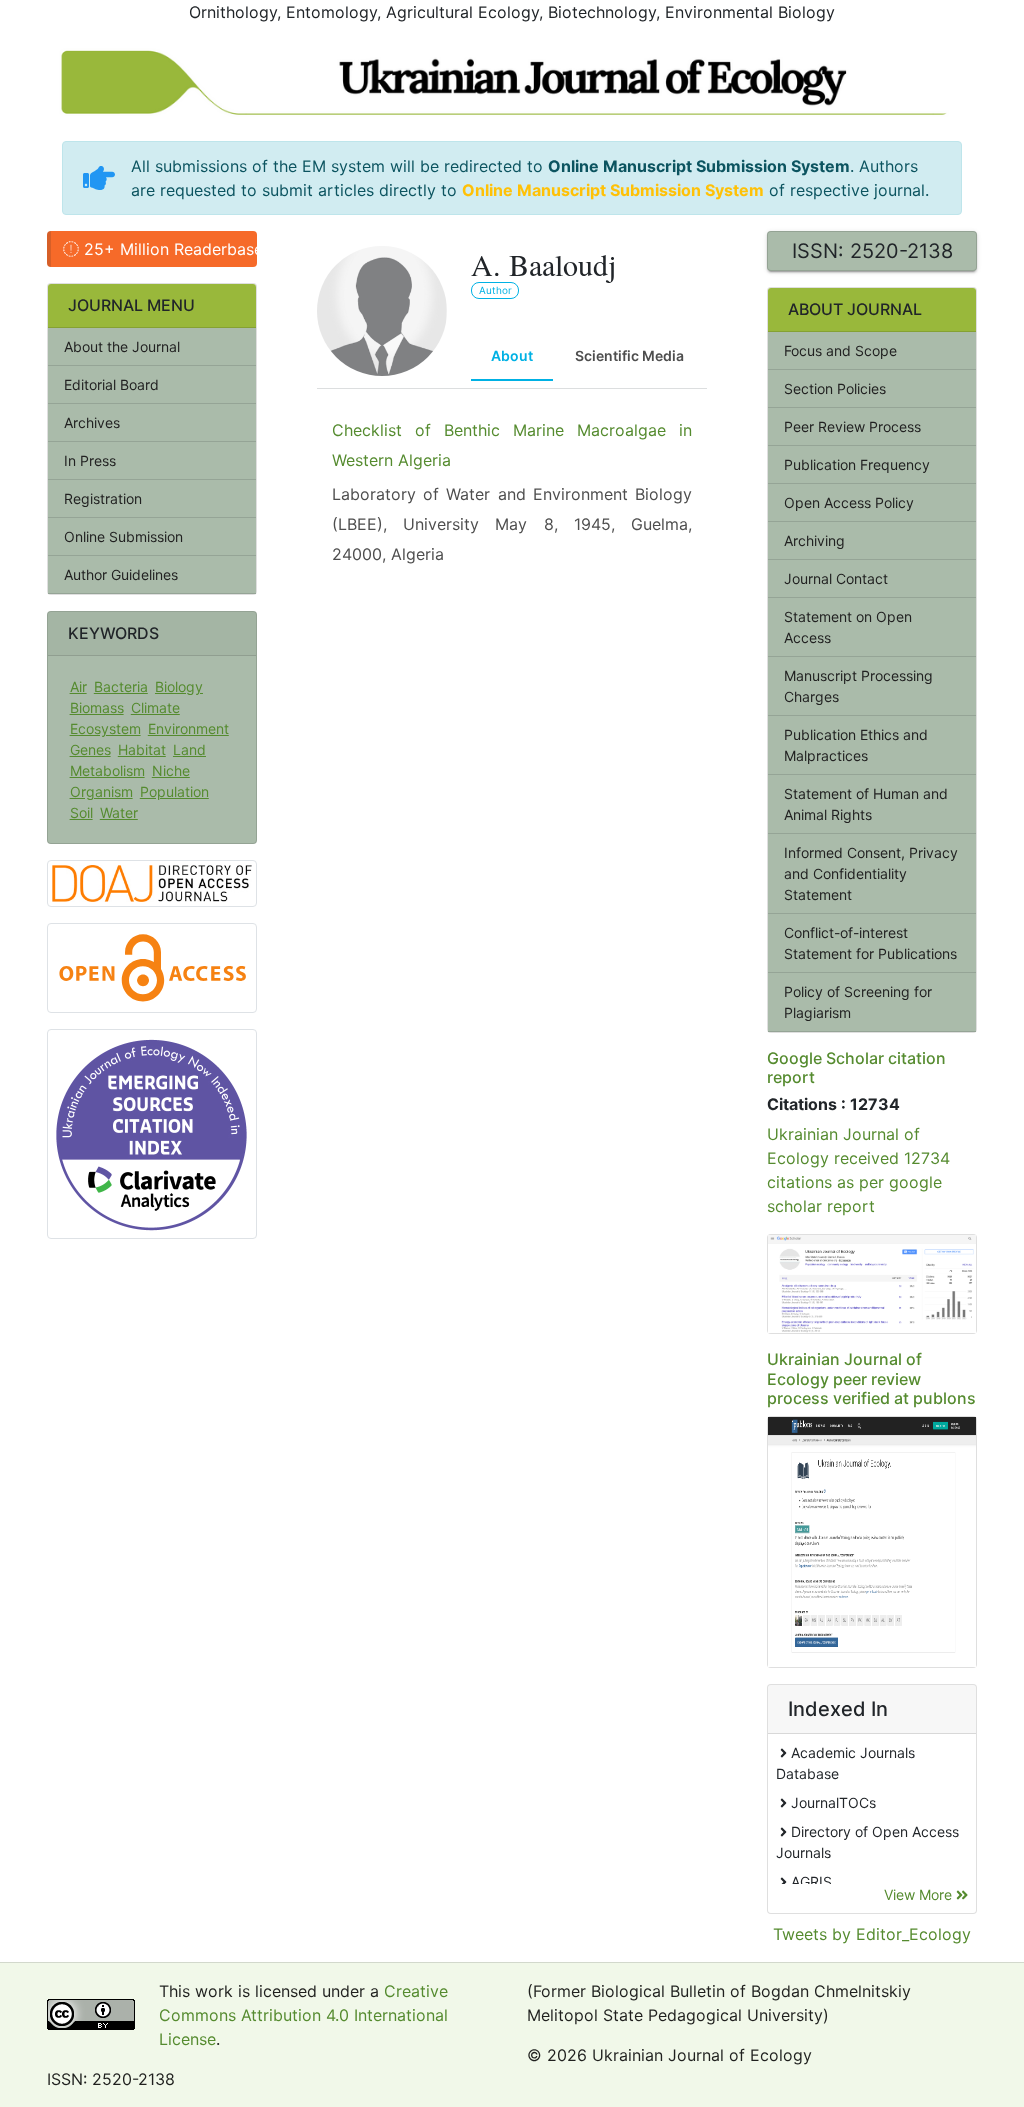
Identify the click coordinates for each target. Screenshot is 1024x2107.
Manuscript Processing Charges (858, 686)
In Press (90, 460)
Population (174, 791)
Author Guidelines (121, 574)
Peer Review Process (852, 426)
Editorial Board (111, 384)
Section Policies (835, 388)
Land (189, 749)
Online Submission (123, 536)
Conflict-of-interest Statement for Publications (870, 943)
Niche (171, 770)
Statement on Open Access (848, 627)
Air (78, 686)
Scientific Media (629, 355)
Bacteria (121, 686)
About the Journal (122, 346)
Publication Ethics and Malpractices (856, 745)
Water (119, 812)
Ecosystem (105, 728)
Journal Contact (836, 578)
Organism (101, 791)
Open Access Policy (849, 502)
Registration (103, 498)
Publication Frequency (857, 464)
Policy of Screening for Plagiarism (858, 1002)
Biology (179, 686)
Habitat (142, 749)
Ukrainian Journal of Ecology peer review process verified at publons (871, 1378)
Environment (188, 728)
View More (920, 1894)
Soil (81, 812)
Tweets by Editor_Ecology (872, 1934)
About (512, 355)
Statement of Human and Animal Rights (866, 804)
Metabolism (107, 770)
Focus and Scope (840, 350)
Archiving (814, 540)
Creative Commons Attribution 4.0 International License (303, 2015)
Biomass (97, 707)
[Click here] (872, 1284)
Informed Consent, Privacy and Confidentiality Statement (871, 873)
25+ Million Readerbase (168, 249)
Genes (90, 749)
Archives (92, 422)
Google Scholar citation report (856, 1067)
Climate (155, 707)
